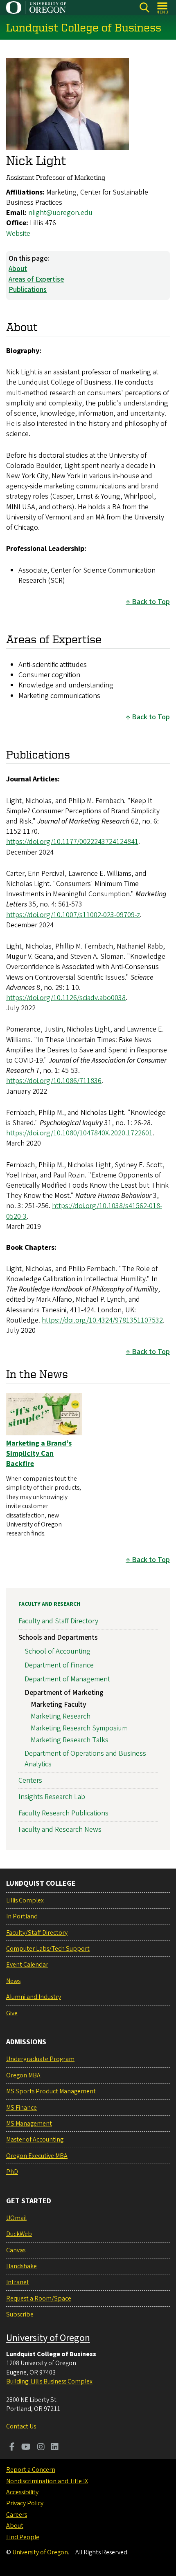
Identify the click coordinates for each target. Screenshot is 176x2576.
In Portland (22, 1916)
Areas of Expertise (36, 279)
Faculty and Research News (60, 1830)
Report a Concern (31, 2470)
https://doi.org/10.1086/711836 (54, 1081)
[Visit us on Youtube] (26, 2448)
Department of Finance (59, 1665)
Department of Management (67, 1679)
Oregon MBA (23, 2075)
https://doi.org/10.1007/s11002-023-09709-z (73, 915)
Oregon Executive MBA (37, 2156)
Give (12, 2013)
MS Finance (21, 2108)
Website (18, 234)
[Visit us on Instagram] (41, 2448)
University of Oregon (48, 2338)
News (13, 1981)
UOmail (16, 2218)
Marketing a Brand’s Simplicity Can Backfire (39, 1454)
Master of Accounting (35, 2140)
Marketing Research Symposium (79, 1728)
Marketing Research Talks (70, 1740)
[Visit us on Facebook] (12, 2448)
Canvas (16, 2250)
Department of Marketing (64, 1693)
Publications (28, 290)
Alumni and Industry (34, 1997)
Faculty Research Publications (63, 1813)
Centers (30, 1780)
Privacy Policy (25, 2503)
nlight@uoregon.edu (60, 213)
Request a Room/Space (39, 2298)
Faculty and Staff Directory (58, 1621)
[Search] (144, 8)
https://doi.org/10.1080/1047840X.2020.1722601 (79, 1133)
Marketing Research (61, 1716)
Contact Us (21, 2426)
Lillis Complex (25, 1900)
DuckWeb (19, 2234)
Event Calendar (27, 1965)
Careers (17, 2515)
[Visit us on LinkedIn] (55, 2448)
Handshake (21, 2266)
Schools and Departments (58, 1637)
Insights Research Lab (52, 1797)
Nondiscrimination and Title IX (47, 2481)
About (18, 269)
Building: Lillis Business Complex (49, 2381)
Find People (23, 2537)
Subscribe (20, 2314)
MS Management (29, 2124)
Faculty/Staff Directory (37, 1933)
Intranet (18, 2282)
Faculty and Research (49, 1604)
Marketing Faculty (59, 1704)
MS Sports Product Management (51, 2091)
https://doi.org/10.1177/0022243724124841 (72, 842)
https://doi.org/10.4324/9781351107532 (102, 1320)
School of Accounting (58, 1651)
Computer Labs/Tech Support (48, 1949)
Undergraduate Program (40, 2059)
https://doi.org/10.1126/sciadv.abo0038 (66, 998)
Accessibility (22, 2492)
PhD (12, 2172)
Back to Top (151, 602)
